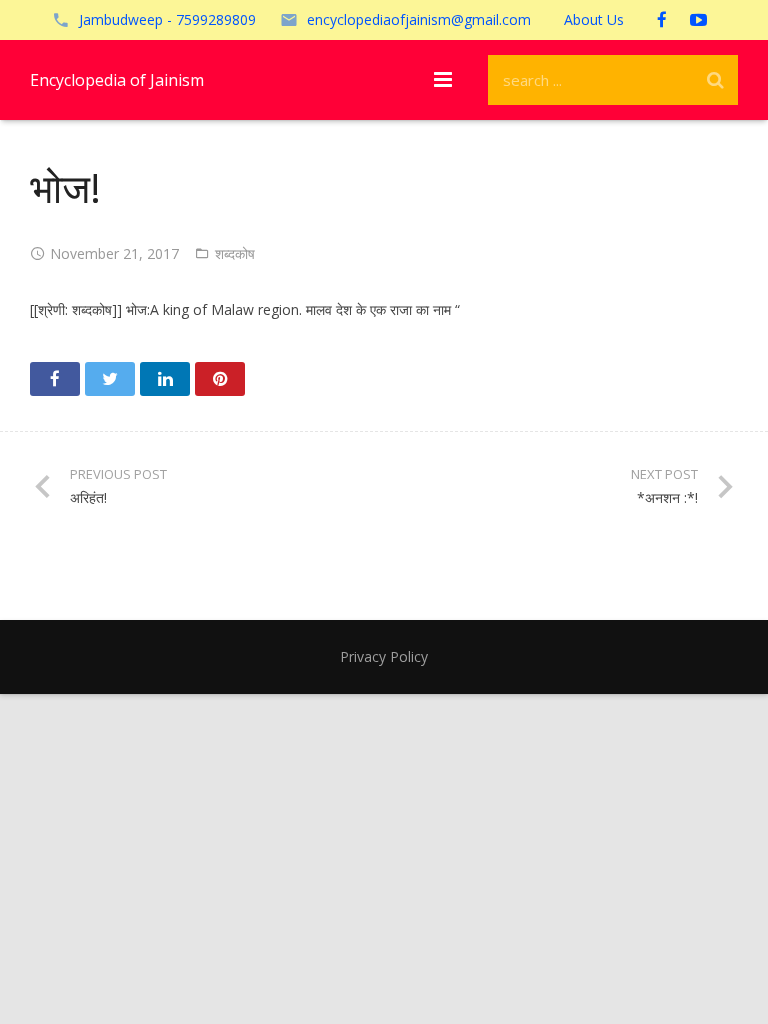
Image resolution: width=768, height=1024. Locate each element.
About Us (594, 19)
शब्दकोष (235, 253)
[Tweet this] (110, 379)
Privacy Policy (384, 656)
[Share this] (55, 379)
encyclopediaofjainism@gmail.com (419, 19)
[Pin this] (220, 379)
